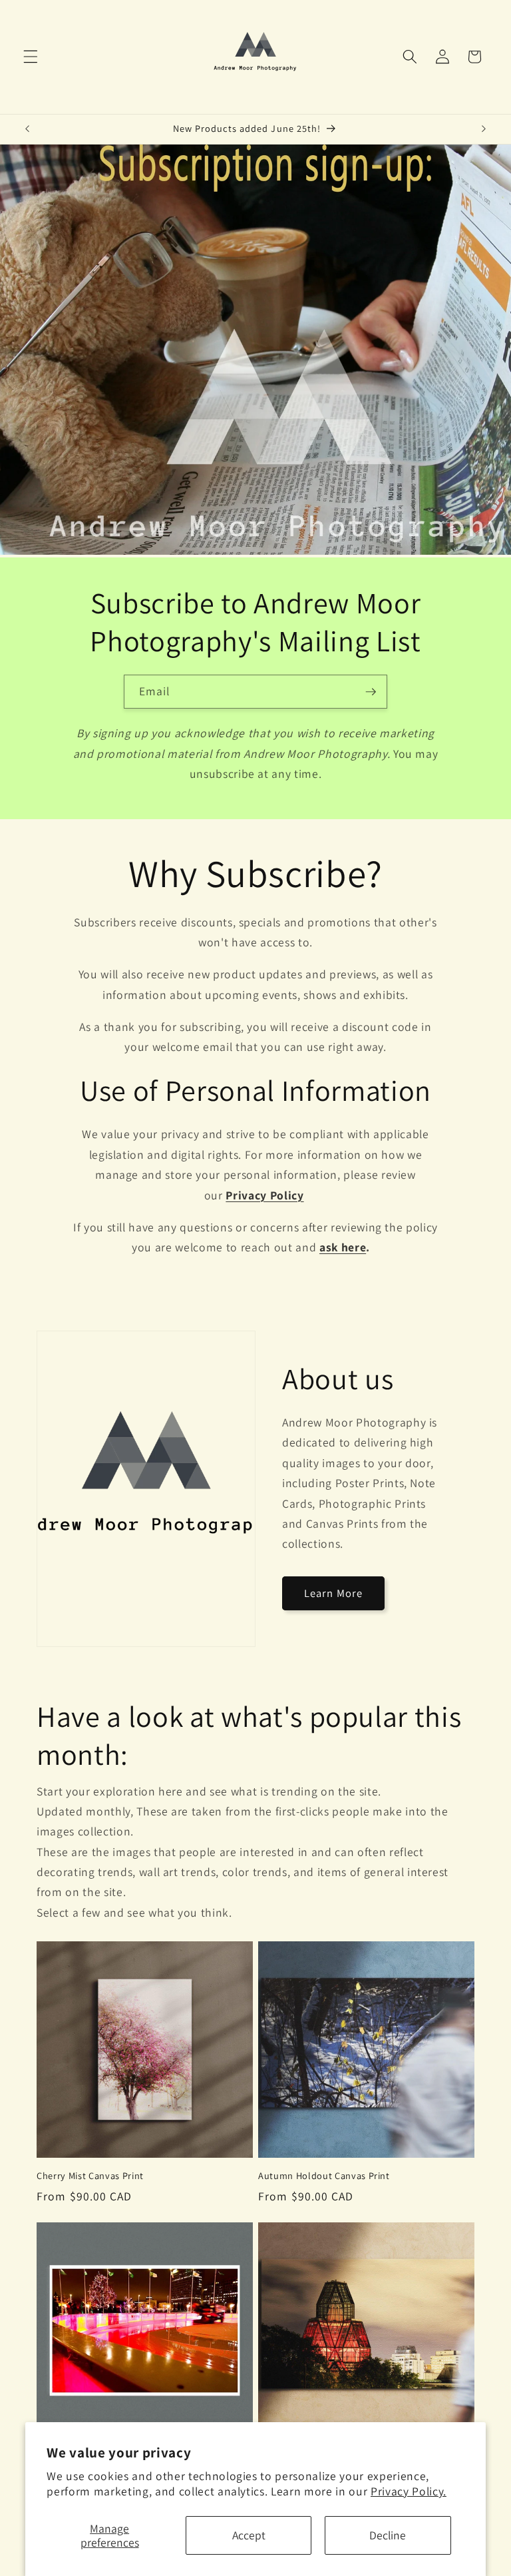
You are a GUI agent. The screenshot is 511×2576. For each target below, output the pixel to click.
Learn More (333, 1593)
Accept (249, 2535)
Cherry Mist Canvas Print (90, 2176)
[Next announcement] (484, 129)
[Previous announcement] (27, 129)
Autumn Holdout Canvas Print (324, 2176)
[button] (31, 57)
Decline (388, 2535)
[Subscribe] (371, 692)
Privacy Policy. (409, 2491)
